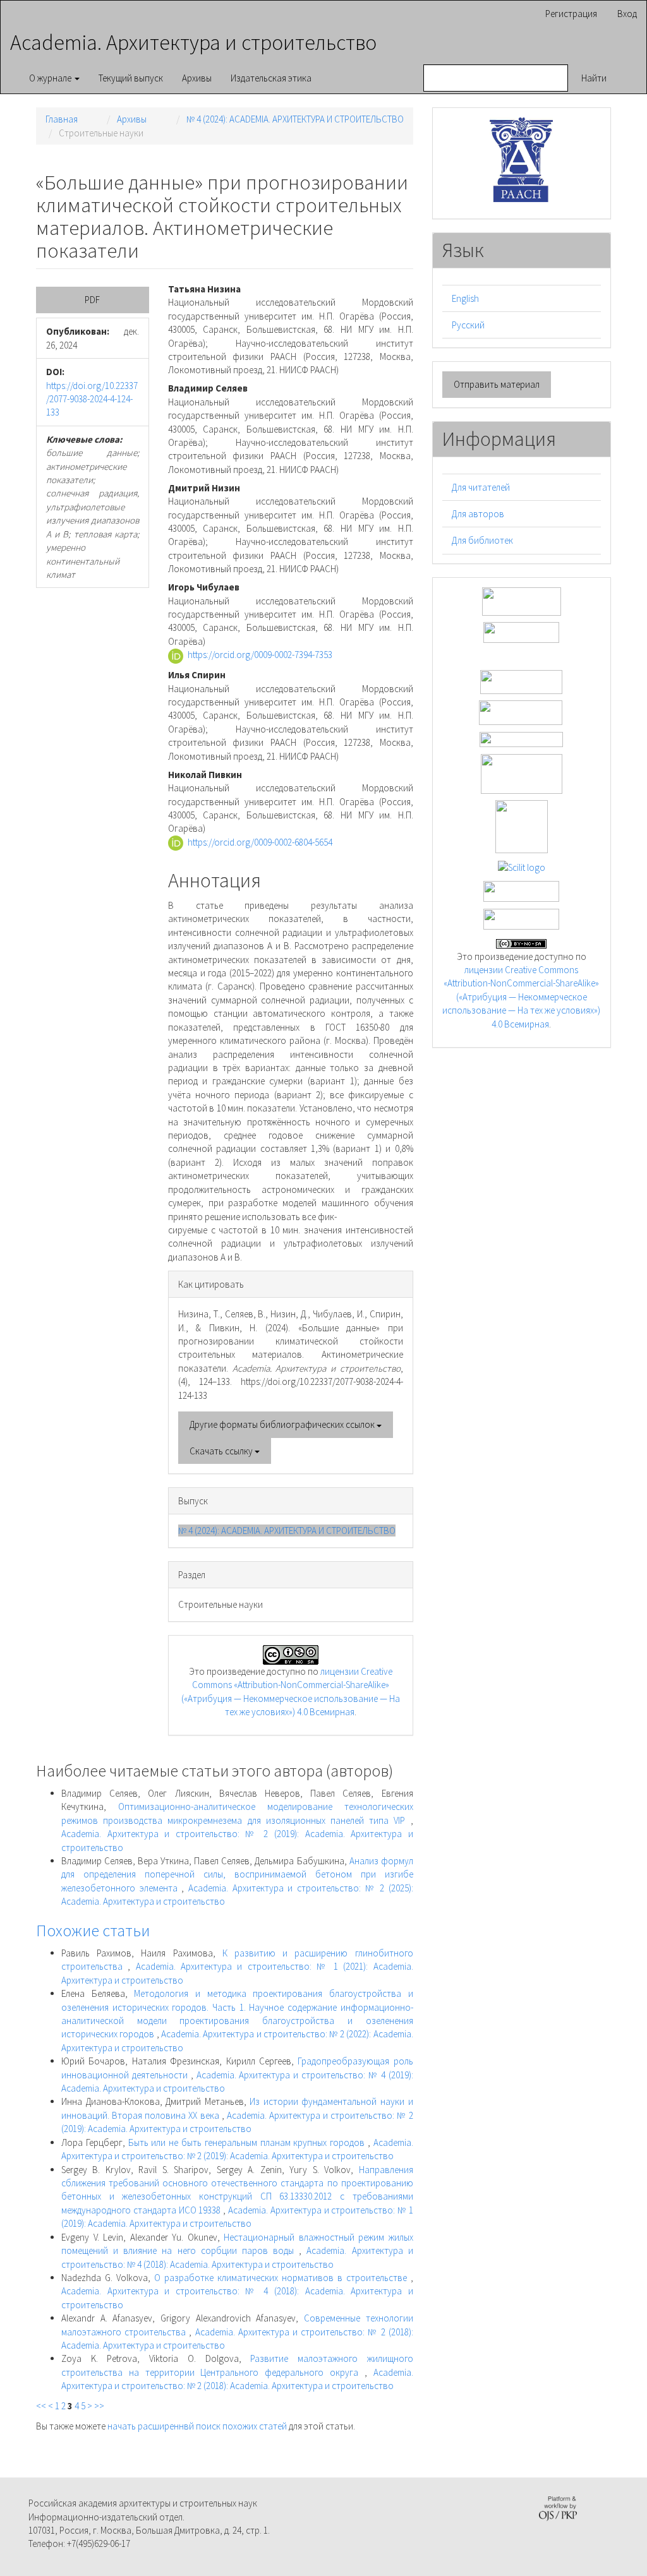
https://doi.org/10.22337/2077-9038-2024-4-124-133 (92, 399)
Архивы (197, 78)
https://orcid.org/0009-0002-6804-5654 (260, 842)
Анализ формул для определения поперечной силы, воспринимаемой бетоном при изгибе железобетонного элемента (237, 1874)
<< (41, 2406)
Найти (594, 78)
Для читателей (481, 487)
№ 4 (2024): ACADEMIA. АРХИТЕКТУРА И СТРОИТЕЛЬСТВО (295, 119)
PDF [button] (92, 300)
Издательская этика (271, 78)
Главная (62, 119)
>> (99, 2406)
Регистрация (571, 14)
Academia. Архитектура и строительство (193, 42)
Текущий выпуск (131, 78)
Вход (627, 14)
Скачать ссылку (222, 1451)
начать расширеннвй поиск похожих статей (197, 2426)
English (465, 298)
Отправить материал (497, 384)
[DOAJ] (521, 739)
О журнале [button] (51, 78)
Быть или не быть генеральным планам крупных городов (248, 2142)
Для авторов (478, 514)
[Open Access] (522, 600)
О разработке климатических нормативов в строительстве (282, 2278)
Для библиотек (482, 540)
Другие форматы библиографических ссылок (283, 1424)
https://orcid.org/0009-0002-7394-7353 (260, 655)
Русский (468, 325)
